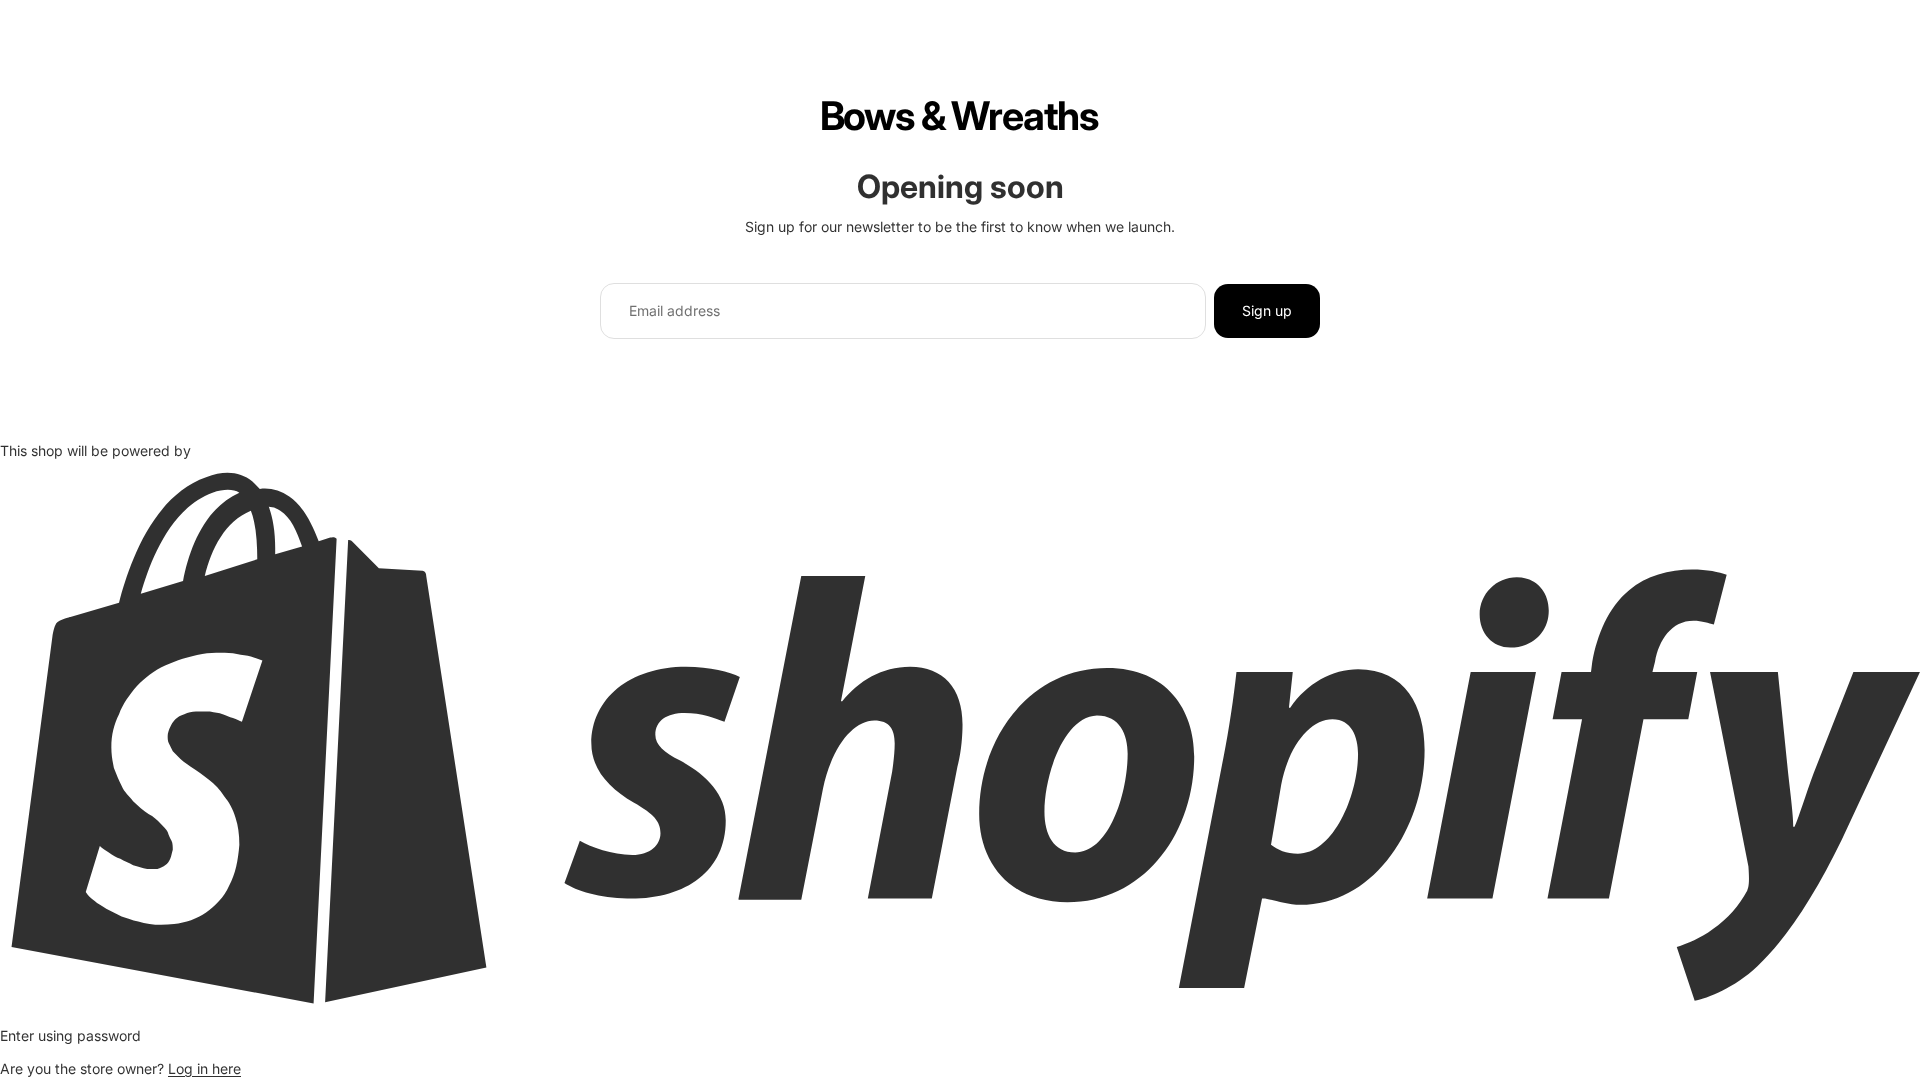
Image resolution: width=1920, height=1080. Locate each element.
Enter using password (70, 1035)
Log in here (204, 1068)
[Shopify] (960, 737)
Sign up (1267, 310)
